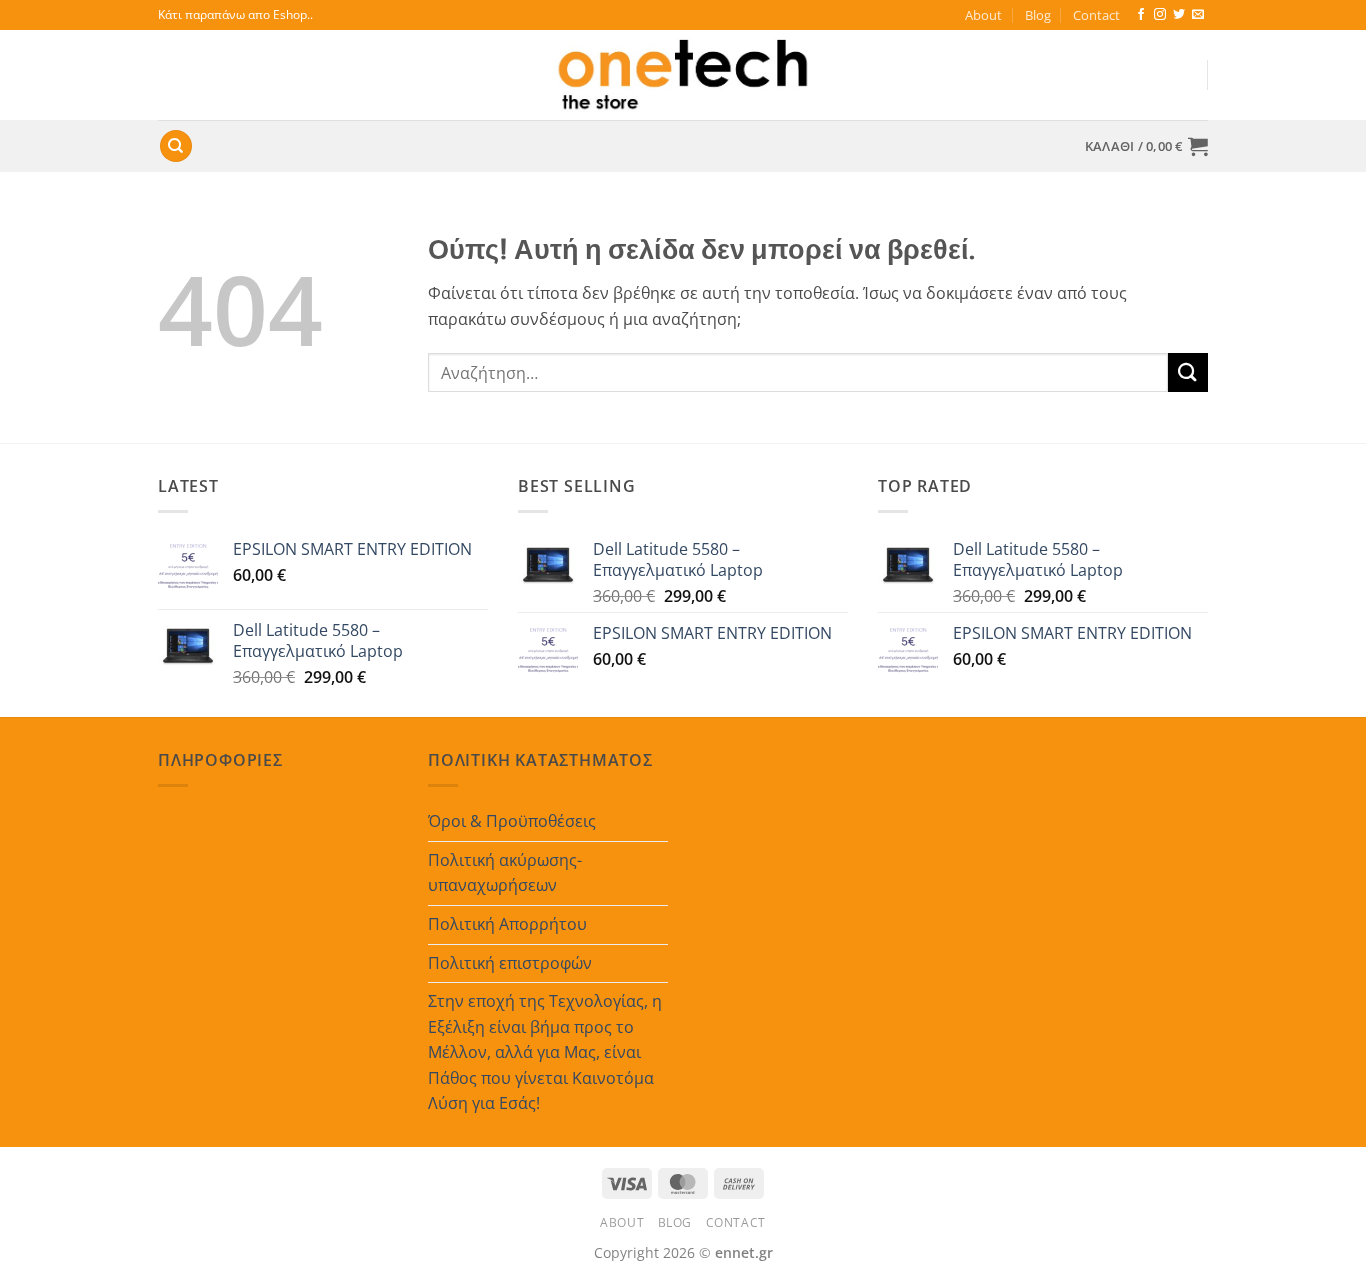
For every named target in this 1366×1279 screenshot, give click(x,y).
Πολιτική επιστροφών (510, 963)
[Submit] (1188, 372)
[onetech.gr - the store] (683, 75)
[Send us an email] (1198, 15)
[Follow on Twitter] (1179, 15)
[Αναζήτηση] (176, 146)
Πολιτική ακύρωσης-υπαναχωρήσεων (505, 873)
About (983, 15)
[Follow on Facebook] (1141, 15)
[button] (1146, 146)
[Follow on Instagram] (1160, 15)
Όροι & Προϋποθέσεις (512, 821)
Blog (1038, 15)
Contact (1096, 15)
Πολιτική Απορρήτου (507, 924)
